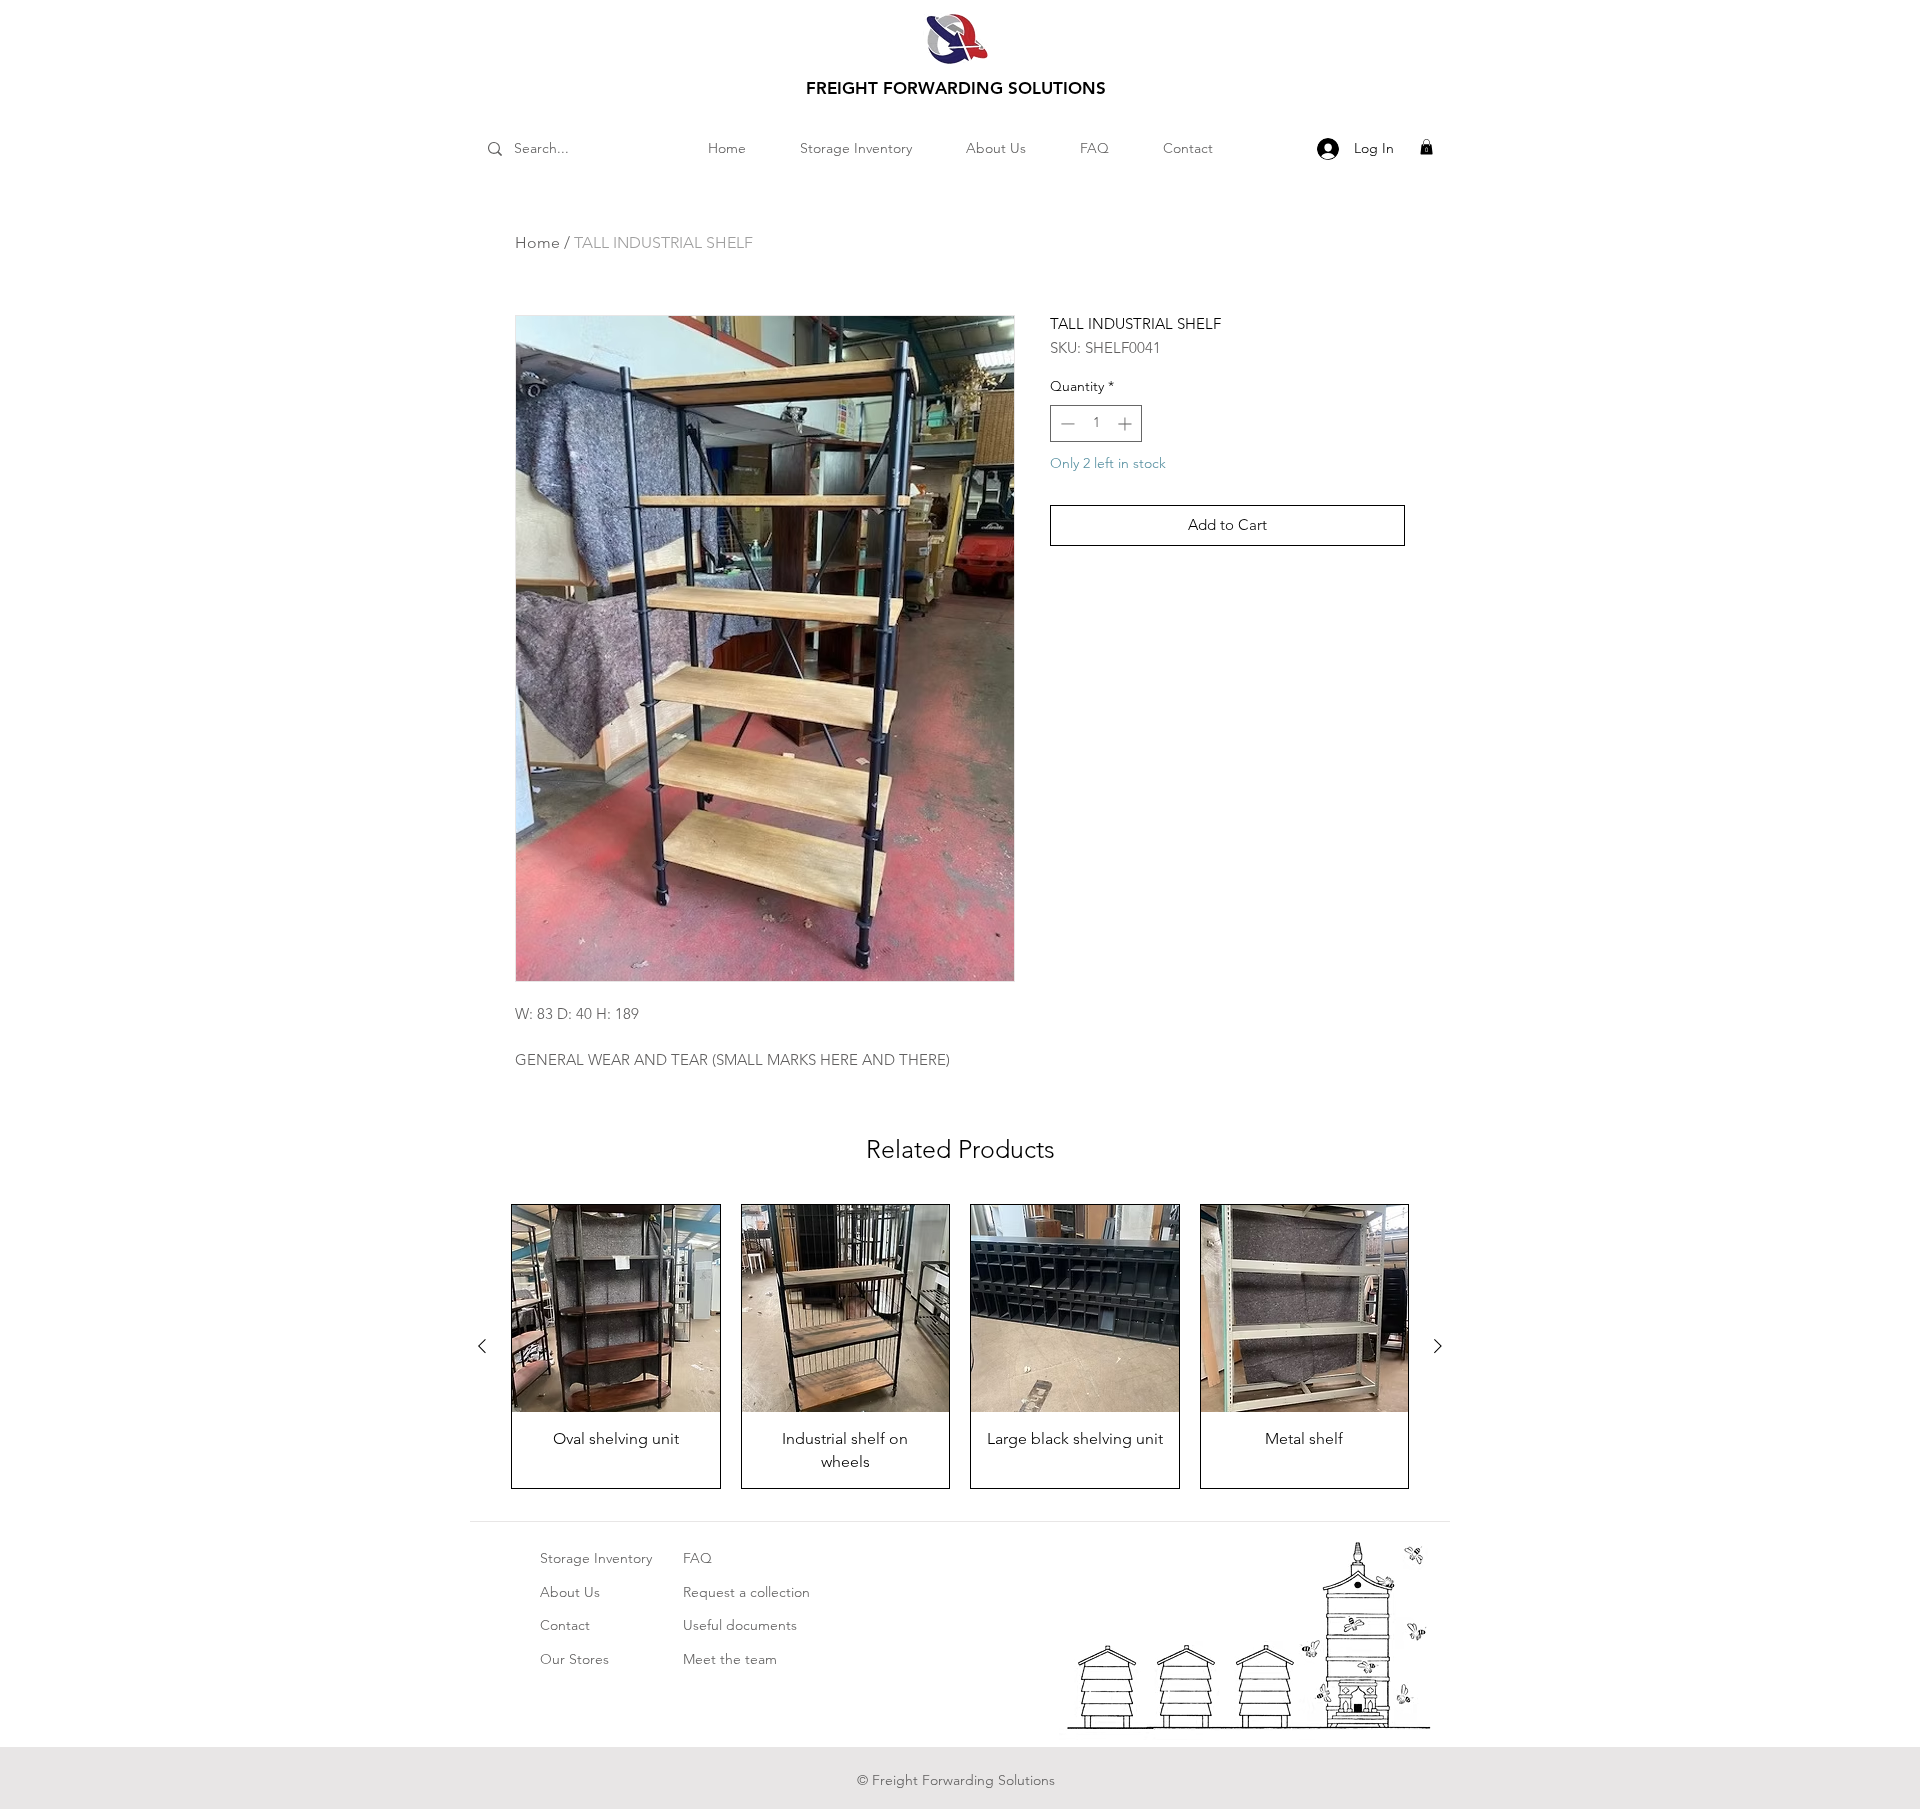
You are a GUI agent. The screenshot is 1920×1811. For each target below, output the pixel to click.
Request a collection (746, 1592)
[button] (1426, 147)
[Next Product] (1438, 1346)
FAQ (697, 1558)
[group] (960, 1346)
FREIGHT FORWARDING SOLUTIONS (956, 88)
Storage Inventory (596, 1558)
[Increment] (1126, 423)
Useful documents (740, 1625)
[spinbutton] (1096, 423)
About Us (570, 1592)
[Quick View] (616, 1309)
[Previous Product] (482, 1346)
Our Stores (574, 1659)
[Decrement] (1065, 423)
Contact (565, 1625)
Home (537, 242)
